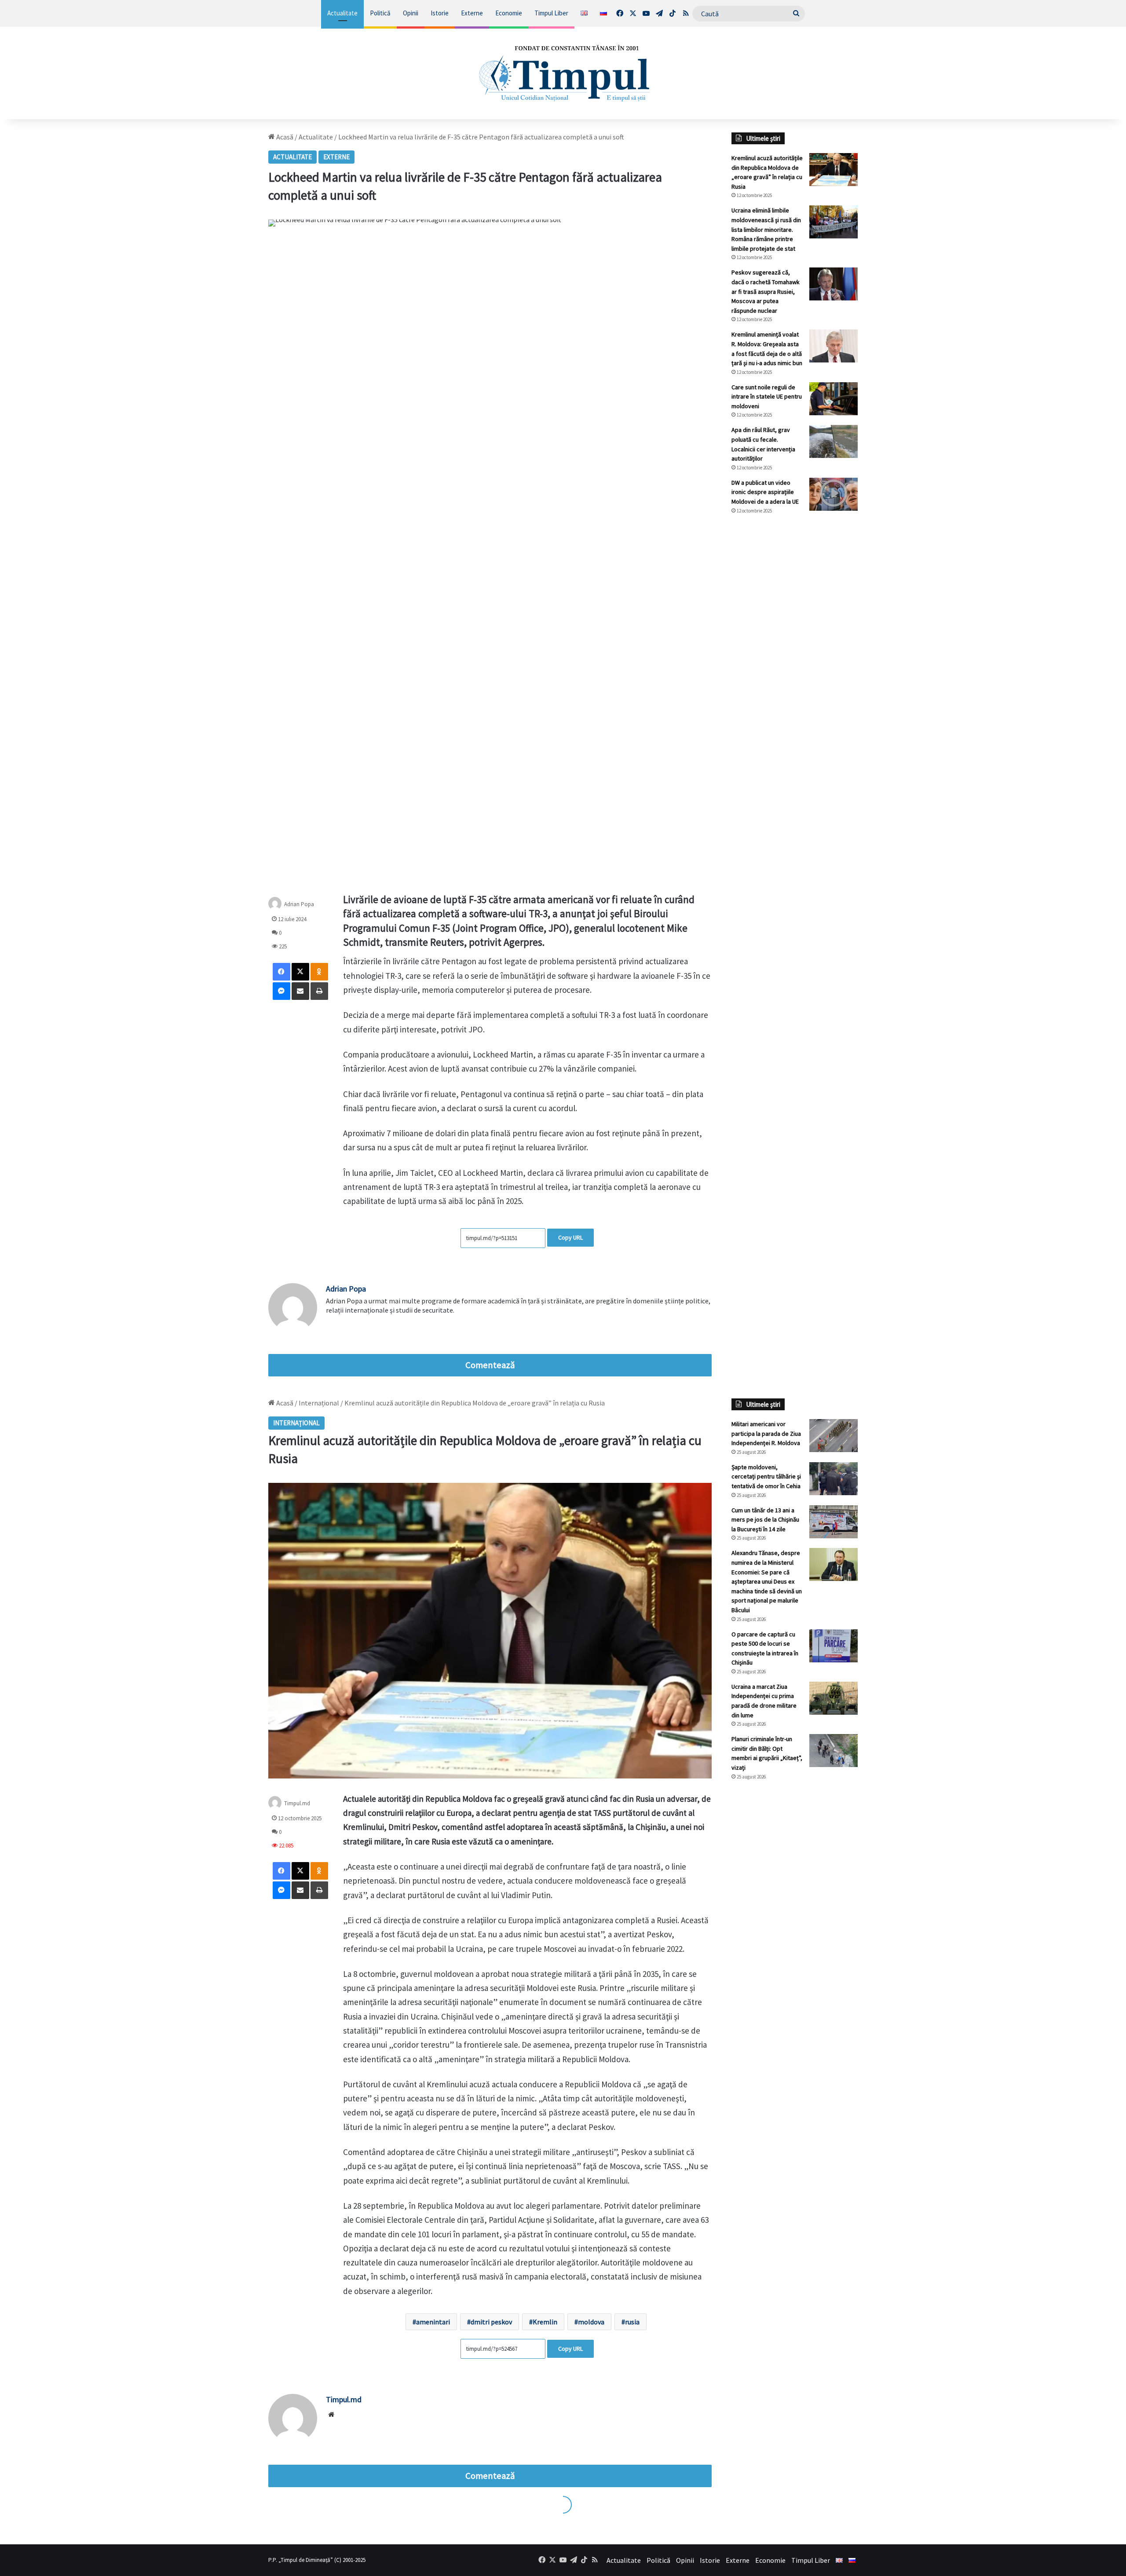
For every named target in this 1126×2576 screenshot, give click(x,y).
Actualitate (342, 13)
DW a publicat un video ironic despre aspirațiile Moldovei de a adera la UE (765, 492)
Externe (472, 13)
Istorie (440, 13)
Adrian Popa (346, 1289)
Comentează (490, 1365)
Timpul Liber (551, 13)
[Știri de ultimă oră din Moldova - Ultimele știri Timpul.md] (563, 73)
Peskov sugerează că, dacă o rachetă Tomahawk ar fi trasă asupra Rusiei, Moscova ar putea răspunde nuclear (766, 291)
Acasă (284, 137)
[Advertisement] (795, 669)
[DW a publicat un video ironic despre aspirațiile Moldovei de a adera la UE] (834, 494)
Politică (380, 13)
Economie (509, 13)
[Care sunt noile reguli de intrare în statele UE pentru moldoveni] (834, 399)
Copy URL (570, 1237)
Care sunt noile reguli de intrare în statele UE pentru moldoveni (767, 397)
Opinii (411, 13)
